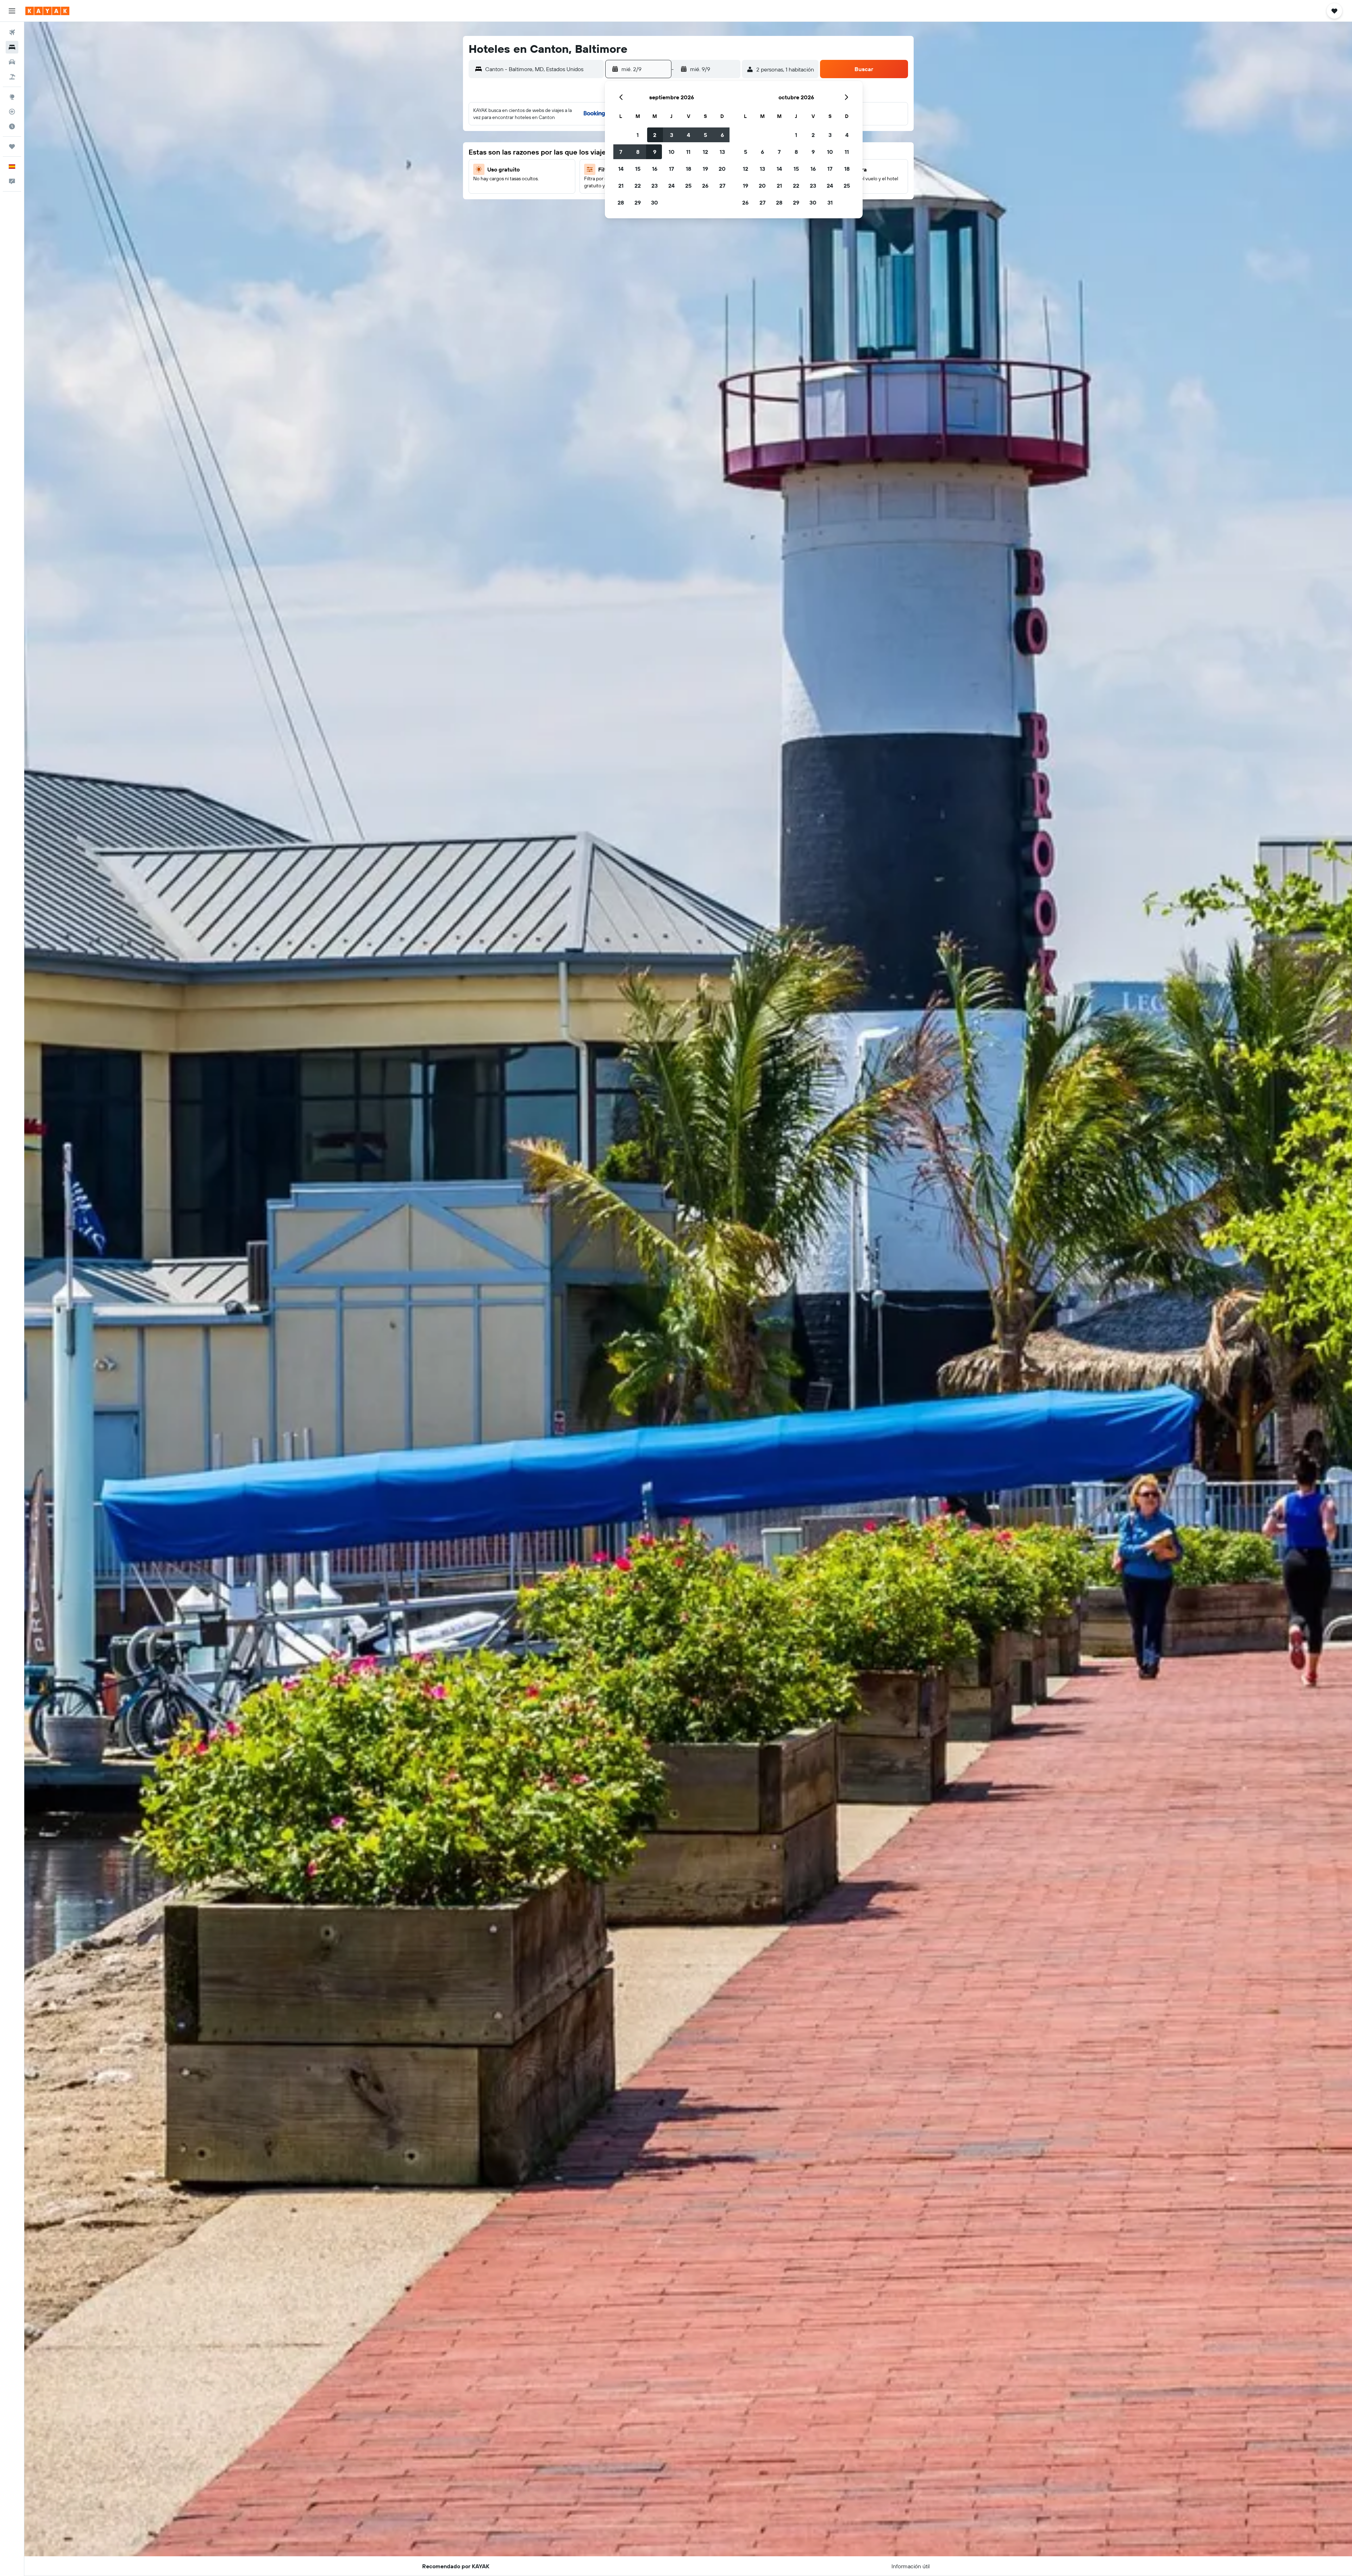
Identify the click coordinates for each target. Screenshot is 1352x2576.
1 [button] (638, 135)
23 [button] (655, 186)
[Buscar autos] (12, 62)
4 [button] (688, 135)
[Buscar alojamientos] (12, 47)
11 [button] (688, 152)
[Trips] (12, 146)
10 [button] (672, 152)
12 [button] (705, 152)
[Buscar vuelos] (12, 32)
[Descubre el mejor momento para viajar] (12, 126)
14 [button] (621, 169)
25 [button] (688, 186)
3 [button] (672, 135)
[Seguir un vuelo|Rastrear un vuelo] (12, 112)
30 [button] (655, 202)
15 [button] (638, 169)
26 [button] (705, 186)
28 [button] (621, 202)
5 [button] (705, 135)
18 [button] (688, 169)
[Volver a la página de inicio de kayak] (47, 11)
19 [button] (705, 169)
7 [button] (621, 152)
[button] (12, 11)
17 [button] (671, 169)
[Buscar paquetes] (12, 77)
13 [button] (722, 152)
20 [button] (722, 169)
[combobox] (543, 69)
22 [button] (638, 186)
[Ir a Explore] (12, 97)
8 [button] (638, 152)
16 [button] (655, 169)
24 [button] (671, 186)
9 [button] (655, 152)
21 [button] (621, 186)
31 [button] (830, 202)
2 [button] (655, 135)
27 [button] (722, 186)
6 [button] (722, 135)
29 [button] (638, 202)
